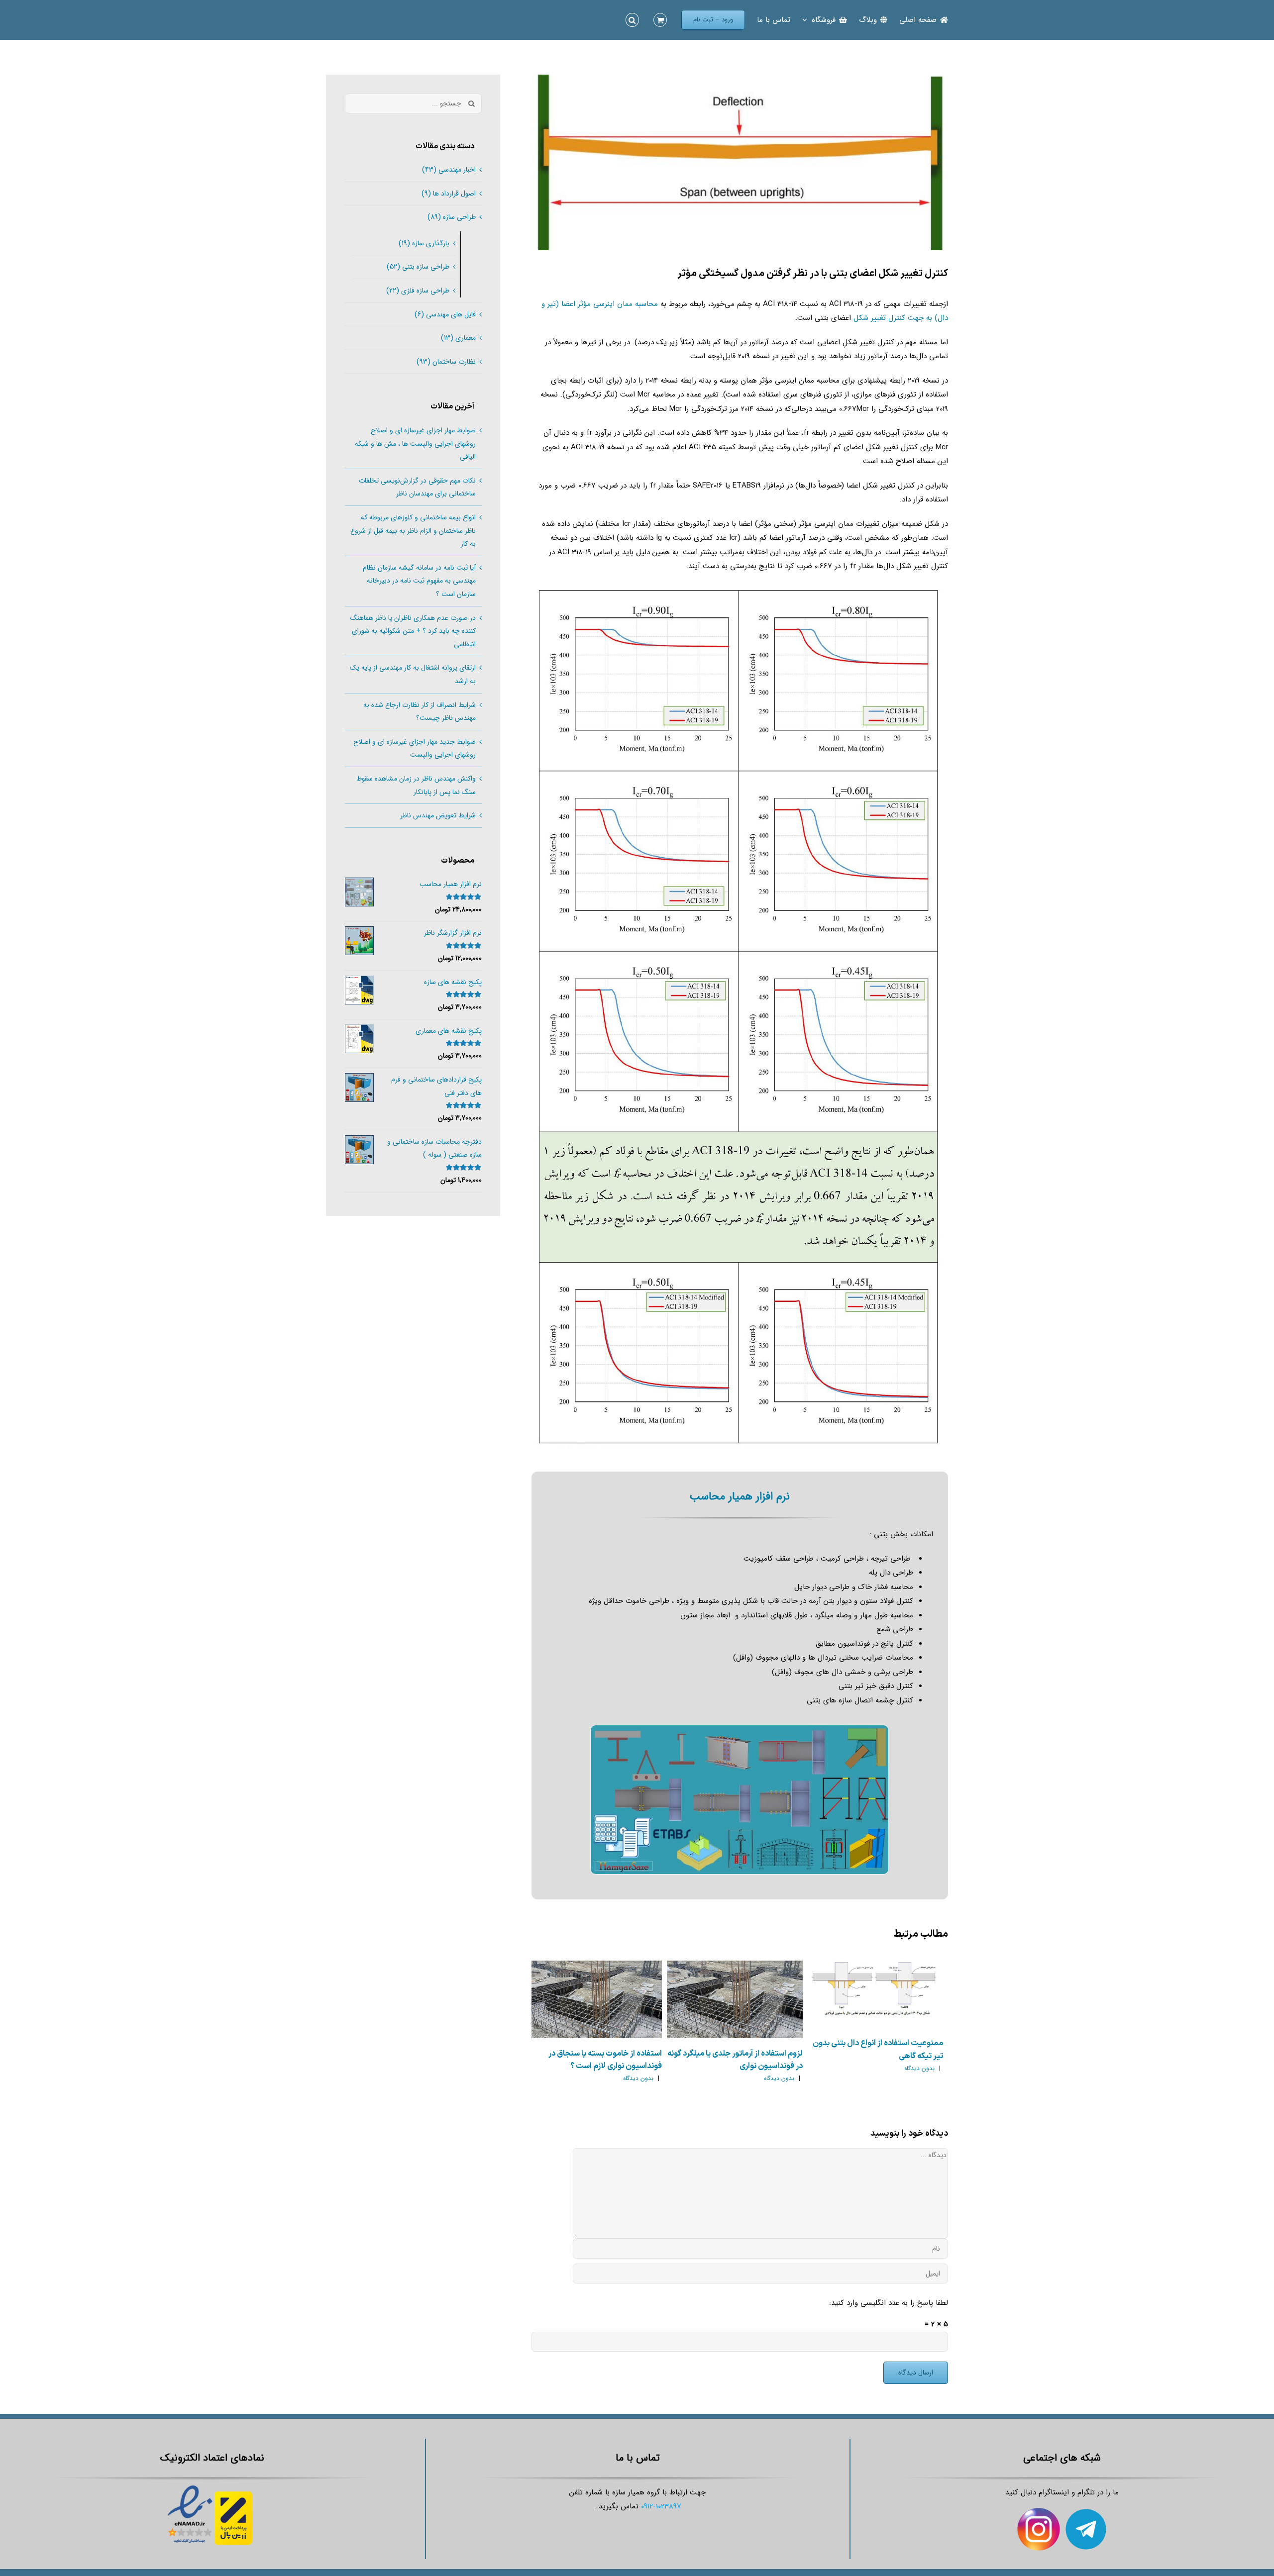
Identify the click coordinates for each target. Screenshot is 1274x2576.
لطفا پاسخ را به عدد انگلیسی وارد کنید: (889, 2303)
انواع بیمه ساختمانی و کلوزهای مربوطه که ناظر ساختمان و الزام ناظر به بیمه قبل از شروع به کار (413, 531)
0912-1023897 (661, 2506)
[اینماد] (190, 2485)
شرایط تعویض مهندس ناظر (438, 815)
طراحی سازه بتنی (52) (418, 267)
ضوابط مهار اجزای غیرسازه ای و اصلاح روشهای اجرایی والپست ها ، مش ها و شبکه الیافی (415, 444)
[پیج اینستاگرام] (1039, 2514)
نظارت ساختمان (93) (446, 362)
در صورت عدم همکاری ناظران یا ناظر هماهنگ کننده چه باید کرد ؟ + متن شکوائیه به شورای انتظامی (413, 631)
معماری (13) (458, 338)
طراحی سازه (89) (452, 217)
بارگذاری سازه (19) (424, 243)
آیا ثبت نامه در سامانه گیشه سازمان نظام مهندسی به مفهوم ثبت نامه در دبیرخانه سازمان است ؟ (419, 581)
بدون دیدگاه (919, 2068)
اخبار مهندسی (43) (449, 170)
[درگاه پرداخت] (235, 2485)
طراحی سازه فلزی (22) (418, 291)
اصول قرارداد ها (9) (449, 194)
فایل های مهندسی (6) (445, 314)
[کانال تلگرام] (1086, 2514)
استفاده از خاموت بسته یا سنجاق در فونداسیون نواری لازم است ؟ (605, 2060)
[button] (632, 20)
